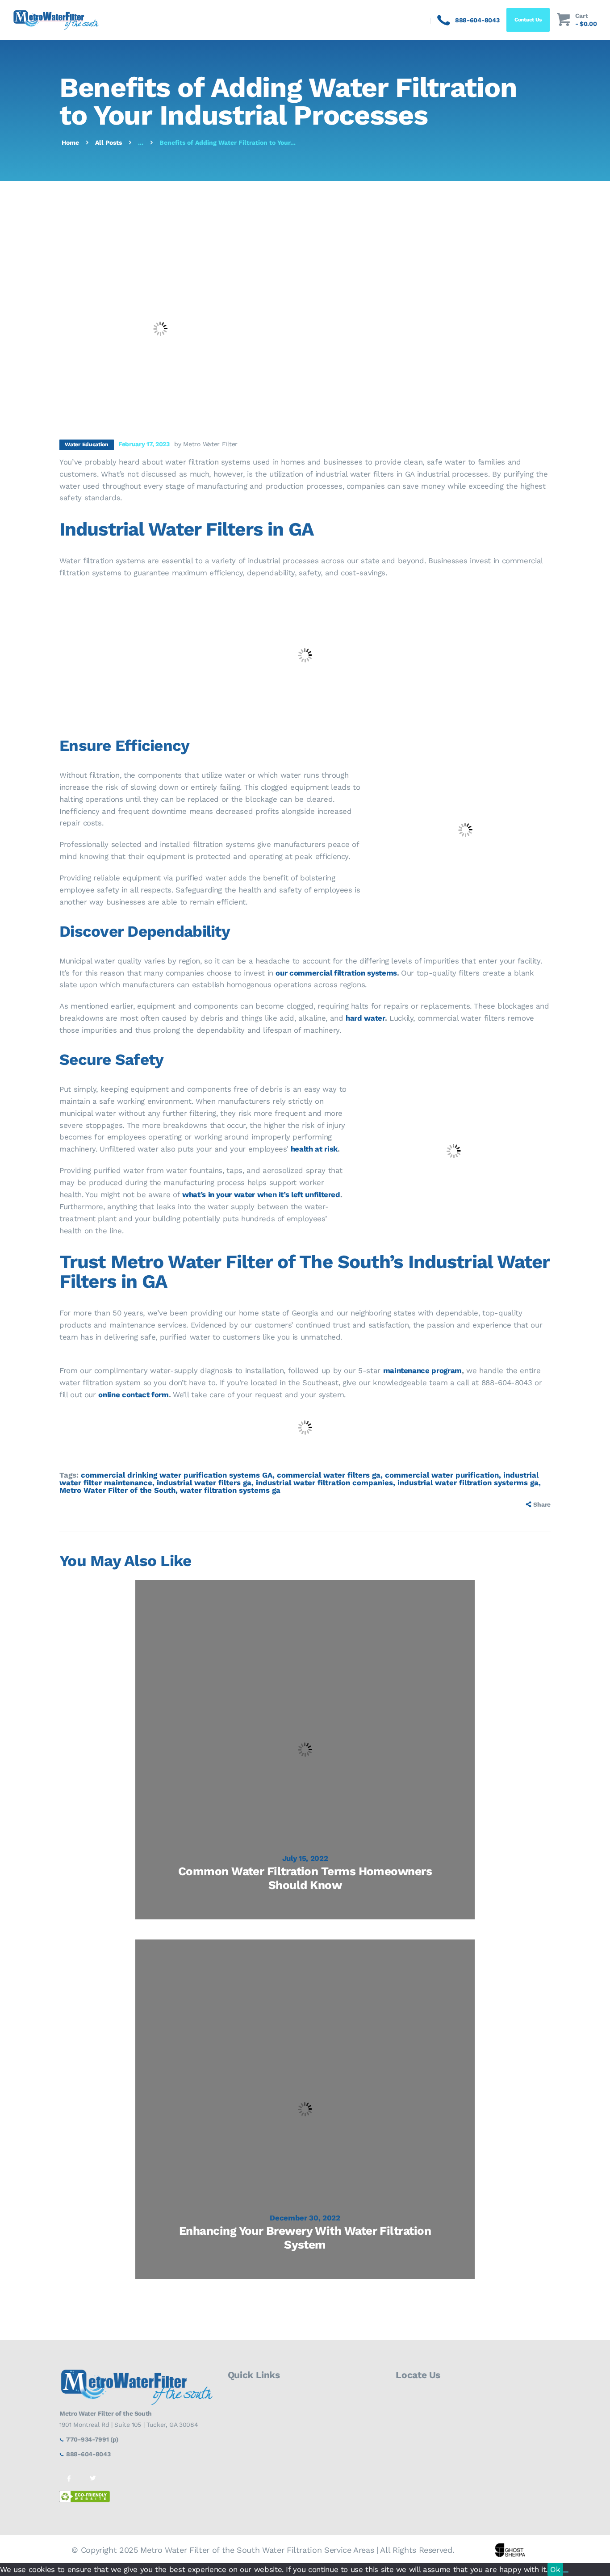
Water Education (87, 444)
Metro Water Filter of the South (117, 1490)
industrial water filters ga (204, 1483)
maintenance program (422, 1370)
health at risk (314, 1149)
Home (70, 142)
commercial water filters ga (329, 1475)
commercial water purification (442, 1475)
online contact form (133, 1395)
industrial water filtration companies (324, 1483)
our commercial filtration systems (336, 973)
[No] (566, 2572)
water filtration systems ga (230, 1490)
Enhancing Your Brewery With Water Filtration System (305, 2238)
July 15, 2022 (305, 1858)
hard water (365, 1018)
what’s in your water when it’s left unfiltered (261, 1194)
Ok (555, 2569)
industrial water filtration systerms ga (468, 1483)
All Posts (109, 142)
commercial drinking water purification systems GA (177, 1475)
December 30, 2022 (305, 2218)
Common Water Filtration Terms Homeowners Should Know (305, 1878)
